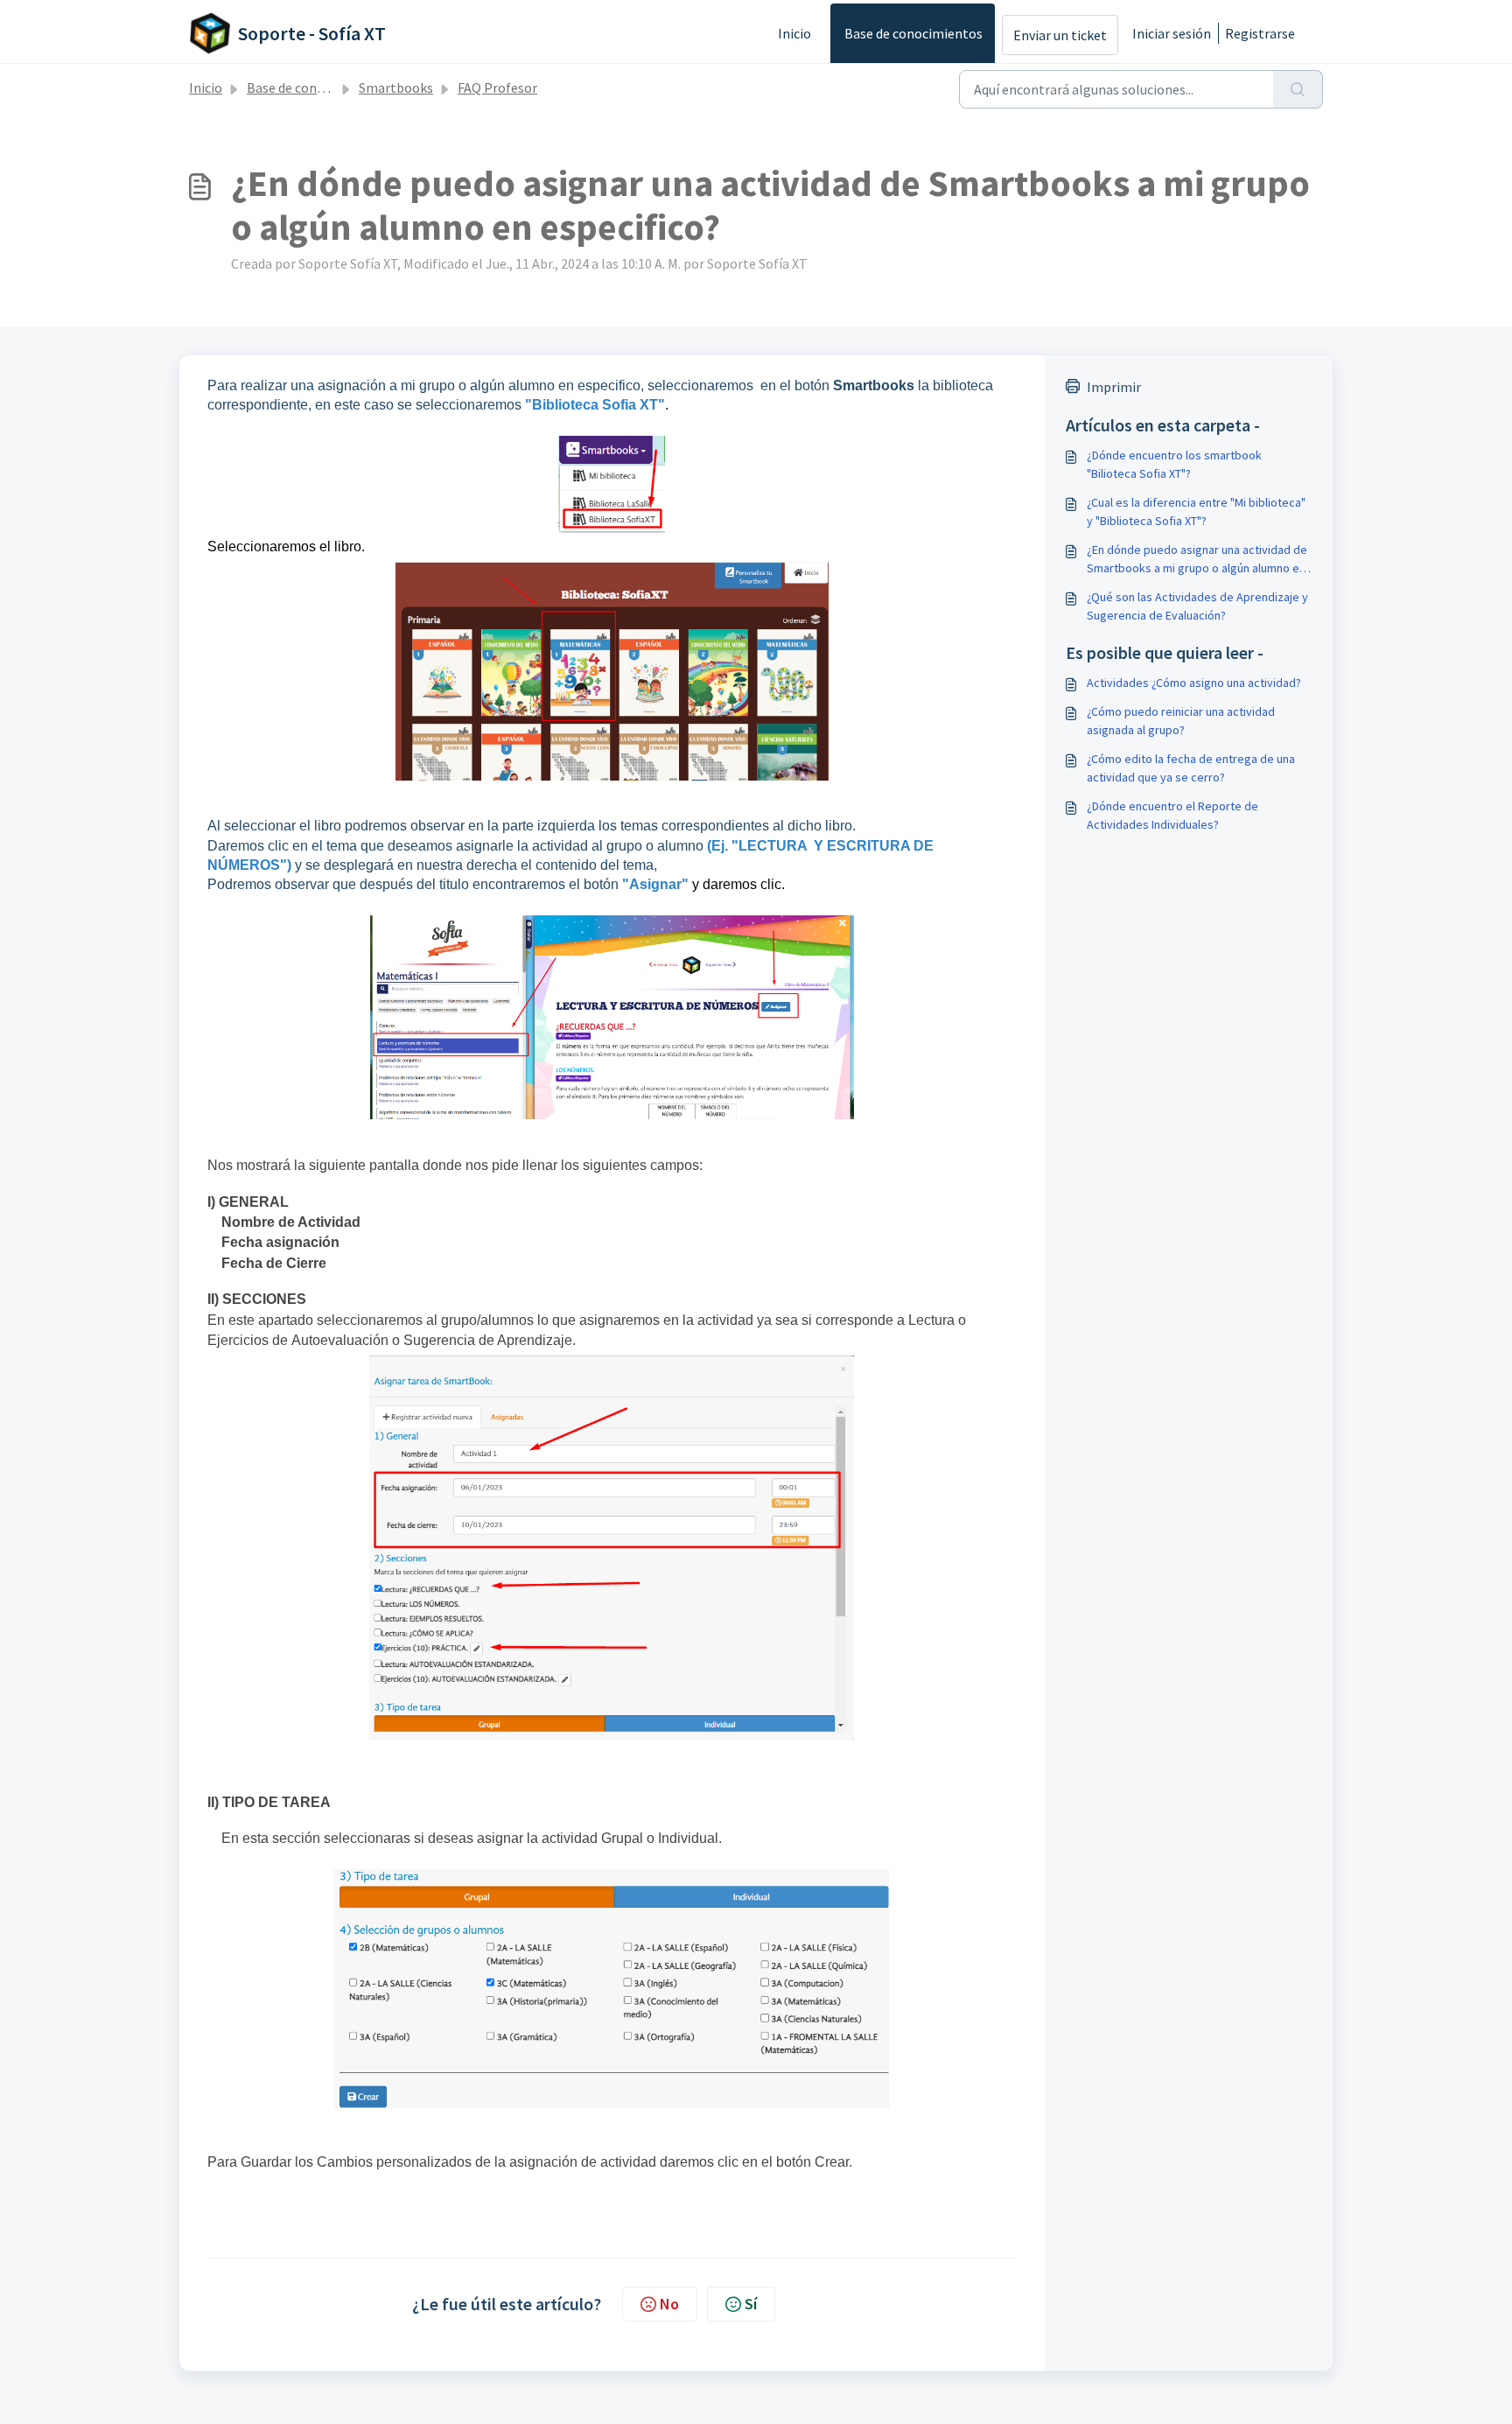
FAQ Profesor (497, 88)
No (669, 2304)
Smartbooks (396, 88)
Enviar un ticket (1060, 35)
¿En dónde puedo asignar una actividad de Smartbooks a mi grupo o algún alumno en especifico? (1197, 560)
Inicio (794, 33)
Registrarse (1260, 33)
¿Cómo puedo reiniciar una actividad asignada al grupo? (1181, 721)
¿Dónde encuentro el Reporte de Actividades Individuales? (1172, 815)
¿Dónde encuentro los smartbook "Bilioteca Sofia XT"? (1174, 464)
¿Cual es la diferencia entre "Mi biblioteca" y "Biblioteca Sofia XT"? (1196, 511)
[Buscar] (1298, 89)
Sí (751, 2304)
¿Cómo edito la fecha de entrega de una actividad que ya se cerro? (1191, 768)
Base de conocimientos (913, 33)
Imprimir (1114, 387)
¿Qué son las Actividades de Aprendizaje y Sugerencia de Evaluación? (1197, 606)
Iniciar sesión (1172, 33)
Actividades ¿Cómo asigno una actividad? (1194, 683)
